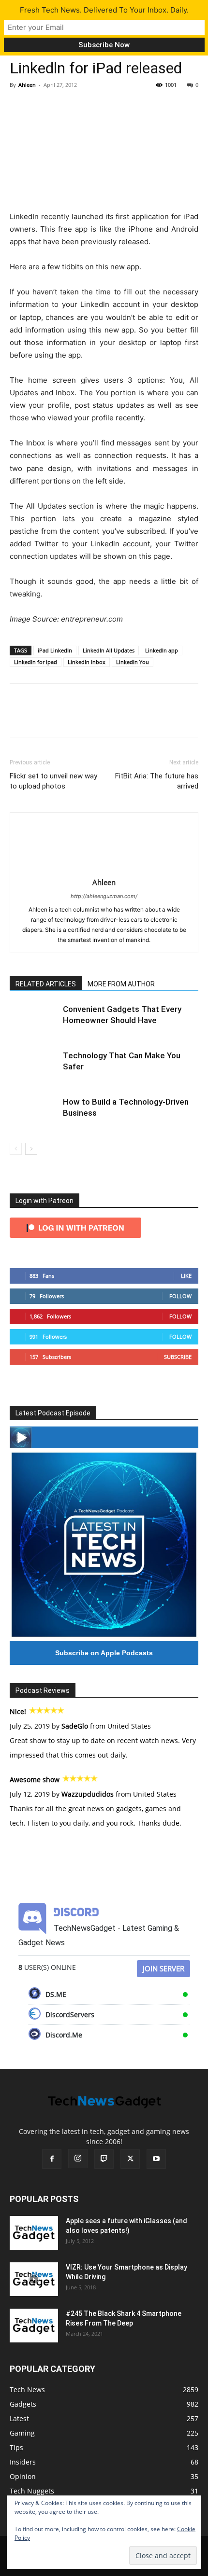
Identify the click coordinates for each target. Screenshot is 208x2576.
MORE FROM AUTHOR (121, 984)
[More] (109, 107)
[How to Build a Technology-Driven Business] (34, 1113)
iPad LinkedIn (55, 650)
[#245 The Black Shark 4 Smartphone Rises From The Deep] (34, 2326)
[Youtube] (156, 2159)
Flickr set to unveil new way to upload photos (53, 781)
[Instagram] (78, 2159)
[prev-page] (16, 1149)
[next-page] (31, 1149)
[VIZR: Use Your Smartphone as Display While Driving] (34, 2279)
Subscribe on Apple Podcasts (104, 1653)
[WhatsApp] (86, 107)
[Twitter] (42, 107)
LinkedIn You (133, 662)
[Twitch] (104, 2159)
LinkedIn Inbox (87, 662)
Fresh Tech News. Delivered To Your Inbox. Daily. (104, 10)
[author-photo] (104, 869)
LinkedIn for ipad (36, 662)
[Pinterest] (64, 107)
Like (186, 1276)
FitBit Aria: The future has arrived (157, 781)
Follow (180, 1296)
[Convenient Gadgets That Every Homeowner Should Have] (34, 1020)
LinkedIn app (162, 650)
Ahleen (27, 85)
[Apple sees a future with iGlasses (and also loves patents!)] (34, 2233)
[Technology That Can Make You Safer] (34, 1067)
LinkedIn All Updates (109, 650)
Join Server (163, 1968)
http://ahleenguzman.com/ (104, 896)
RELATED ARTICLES (46, 984)
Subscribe (178, 1357)
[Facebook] (19, 107)
